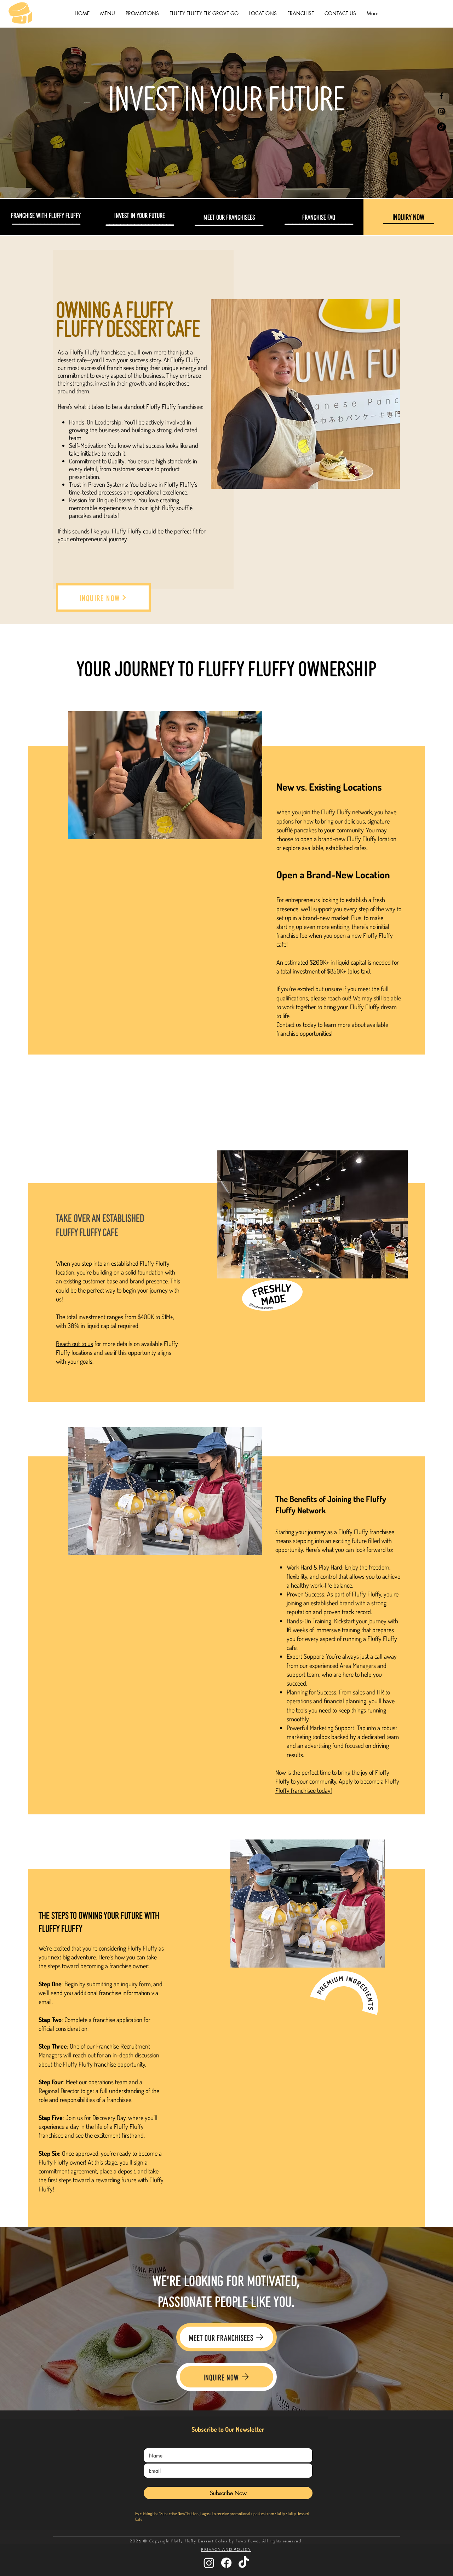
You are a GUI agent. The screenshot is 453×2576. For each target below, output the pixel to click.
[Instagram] (441, 111)
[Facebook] (441, 96)
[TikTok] (441, 127)
